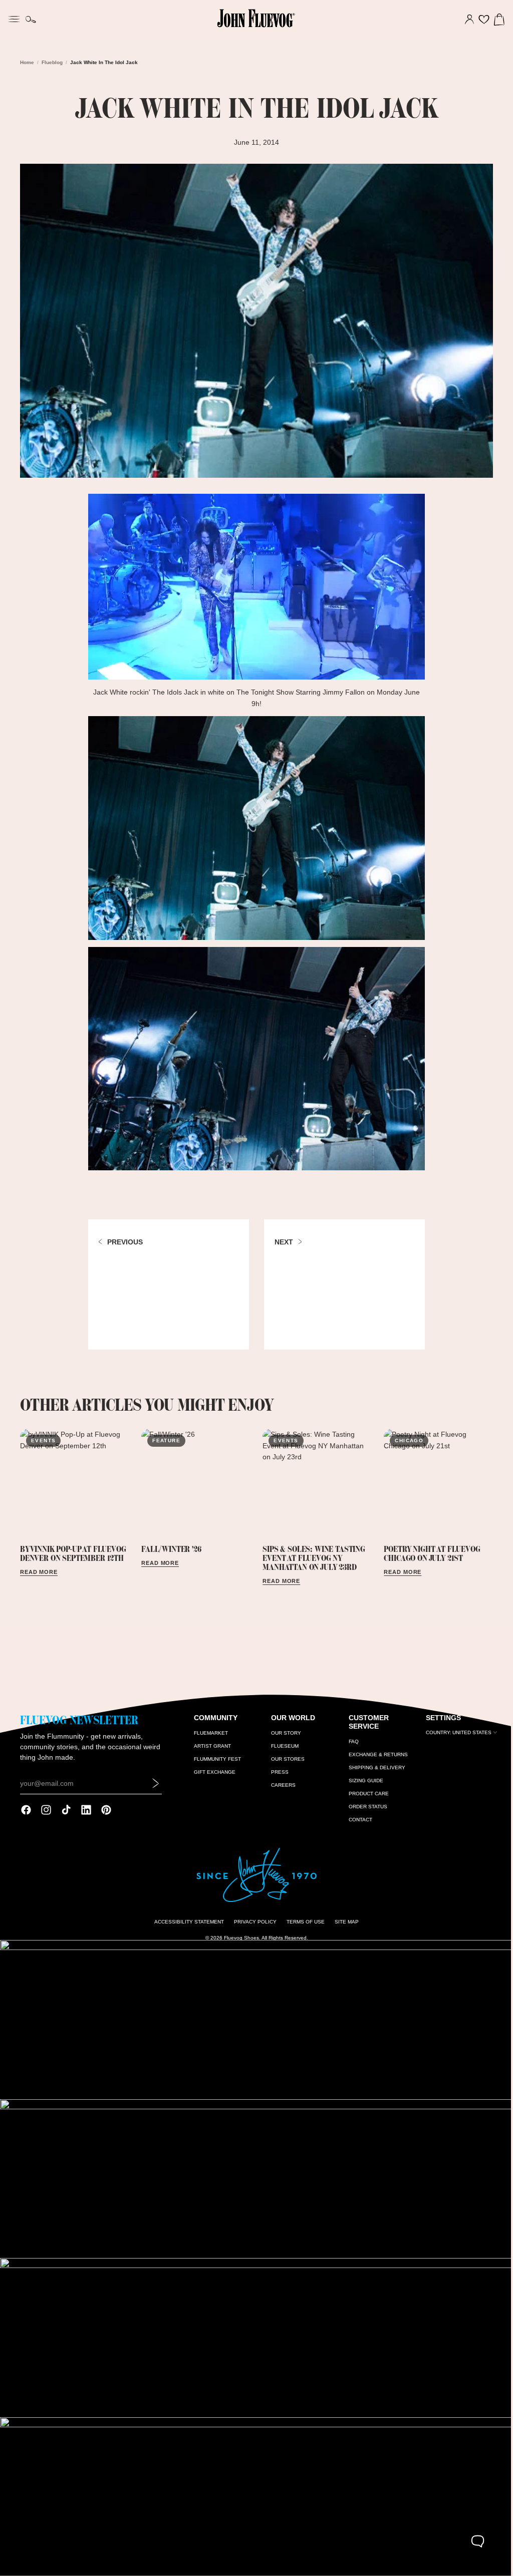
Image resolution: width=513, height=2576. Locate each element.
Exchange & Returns (375, 1760)
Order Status (364, 1813)
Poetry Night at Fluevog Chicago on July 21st (428, 1549)
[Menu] (14, 18)
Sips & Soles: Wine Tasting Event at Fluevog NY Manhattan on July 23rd (311, 1553)
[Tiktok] (66, 1816)
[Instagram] (46, 1816)
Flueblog (52, 62)
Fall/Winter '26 (170, 1544)
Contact (357, 1826)
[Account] (464, 20)
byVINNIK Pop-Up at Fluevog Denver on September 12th (73, 1549)
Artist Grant (211, 1752)
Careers (281, 1792)
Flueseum (283, 1752)
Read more (39, 1567)
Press (278, 1779)
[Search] (31, 20)
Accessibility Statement (187, 1928)
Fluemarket (209, 1739)
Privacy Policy (253, 1928)
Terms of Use (303, 1928)
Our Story (284, 1739)
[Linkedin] (86, 1816)
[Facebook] (26, 1816)
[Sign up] (154, 1789)
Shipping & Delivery (373, 1774)
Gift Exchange (213, 1779)
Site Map (344, 1928)
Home (27, 62)
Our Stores (286, 1765)
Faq (350, 1747)
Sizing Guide (362, 1787)
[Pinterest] (106, 1816)
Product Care (365, 1800)
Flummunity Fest (216, 1765)
